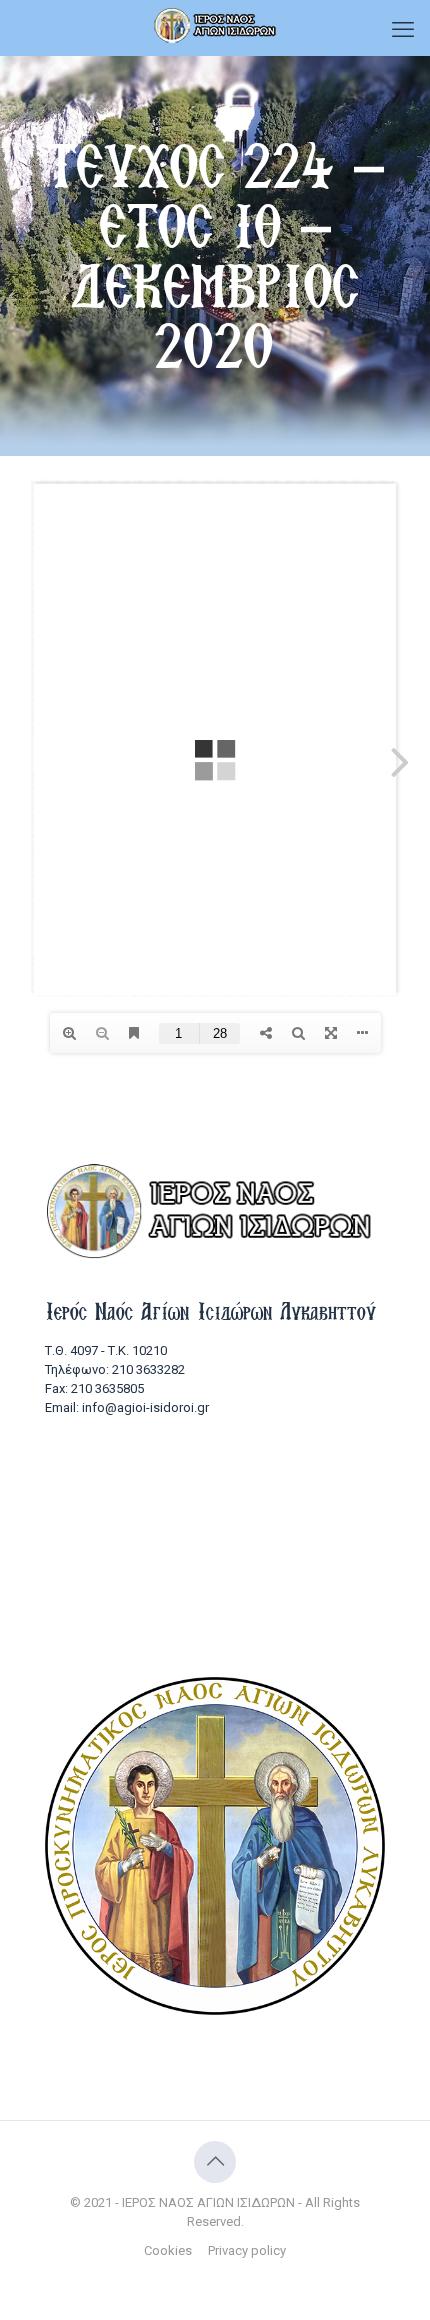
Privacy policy (247, 2250)
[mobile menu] (403, 30)
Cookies (168, 2250)
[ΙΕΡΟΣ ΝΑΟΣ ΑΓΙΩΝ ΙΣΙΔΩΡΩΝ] (215, 25)
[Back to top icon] (215, 2162)
